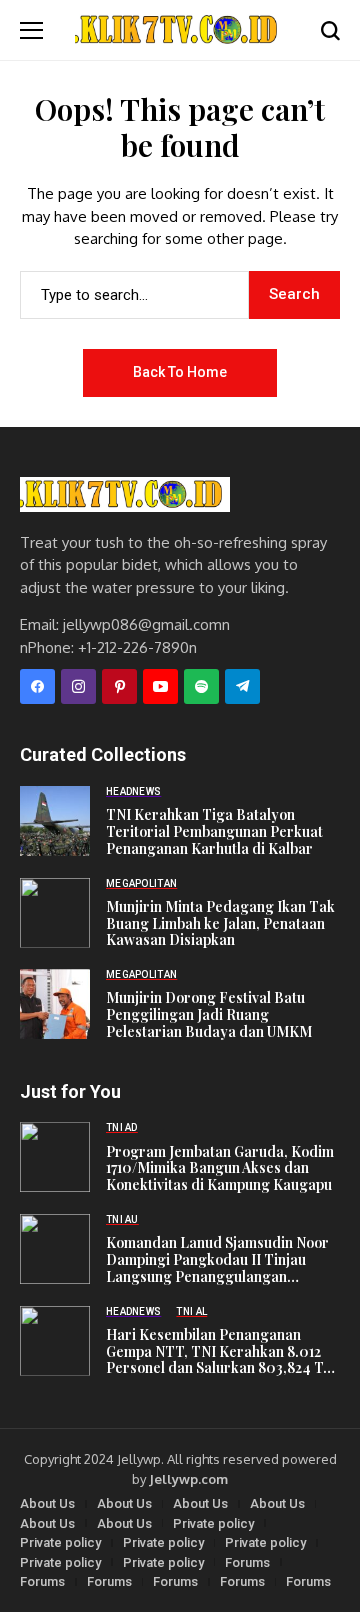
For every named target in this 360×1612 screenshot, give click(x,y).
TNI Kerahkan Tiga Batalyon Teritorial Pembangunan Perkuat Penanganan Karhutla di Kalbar (214, 832)
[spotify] (201, 686)
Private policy (213, 1523)
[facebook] (37, 686)
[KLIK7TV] (125, 494)
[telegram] (242, 686)
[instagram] (78, 686)
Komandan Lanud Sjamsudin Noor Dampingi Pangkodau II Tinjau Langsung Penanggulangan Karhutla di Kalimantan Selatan (217, 1260)
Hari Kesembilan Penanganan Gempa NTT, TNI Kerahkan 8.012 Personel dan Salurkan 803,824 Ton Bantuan (222, 1352)
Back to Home (180, 372)
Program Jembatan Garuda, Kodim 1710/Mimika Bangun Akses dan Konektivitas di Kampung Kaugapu (220, 1169)
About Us (47, 1503)
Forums (247, 1562)
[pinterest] (119, 686)
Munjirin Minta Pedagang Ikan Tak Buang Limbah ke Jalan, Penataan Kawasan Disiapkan (220, 924)
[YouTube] (160, 686)
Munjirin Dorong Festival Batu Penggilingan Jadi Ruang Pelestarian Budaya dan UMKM (209, 1015)
